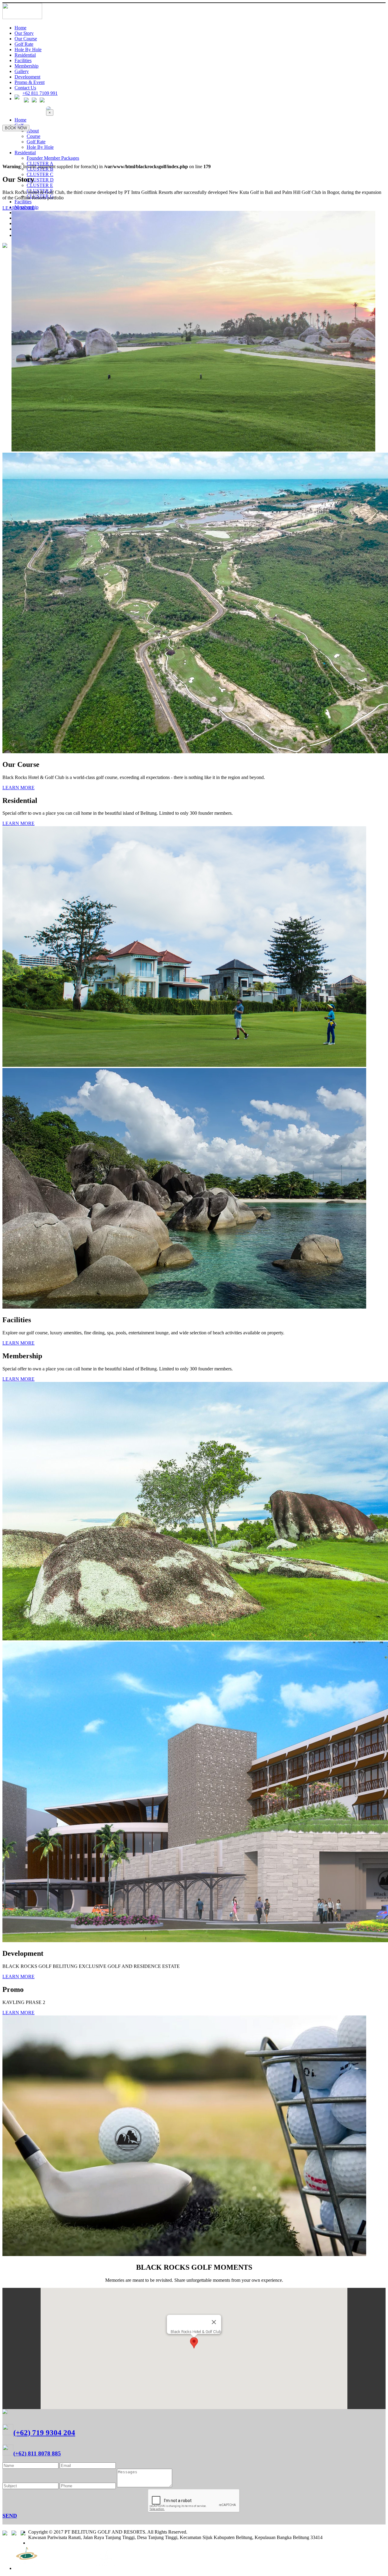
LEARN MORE (18, 208)
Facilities (23, 60)
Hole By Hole (28, 50)
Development (27, 77)
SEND (10, 2516)
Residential (25, 55)
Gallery (22, 71)
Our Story (24, 33)
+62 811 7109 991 (40, 93)
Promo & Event (30, 82)
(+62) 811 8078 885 (37, 2453)
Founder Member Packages (53, 158)
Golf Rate (24, 44)
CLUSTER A (40, 163)
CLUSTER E (40, 185)
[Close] (214, 2322)
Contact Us (25, 88)
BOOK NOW (16, 128)
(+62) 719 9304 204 (44, 2433)
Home (20, 28)
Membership (27, 66)
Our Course (26, 39)
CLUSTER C (40, 174)
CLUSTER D (40, 180)
